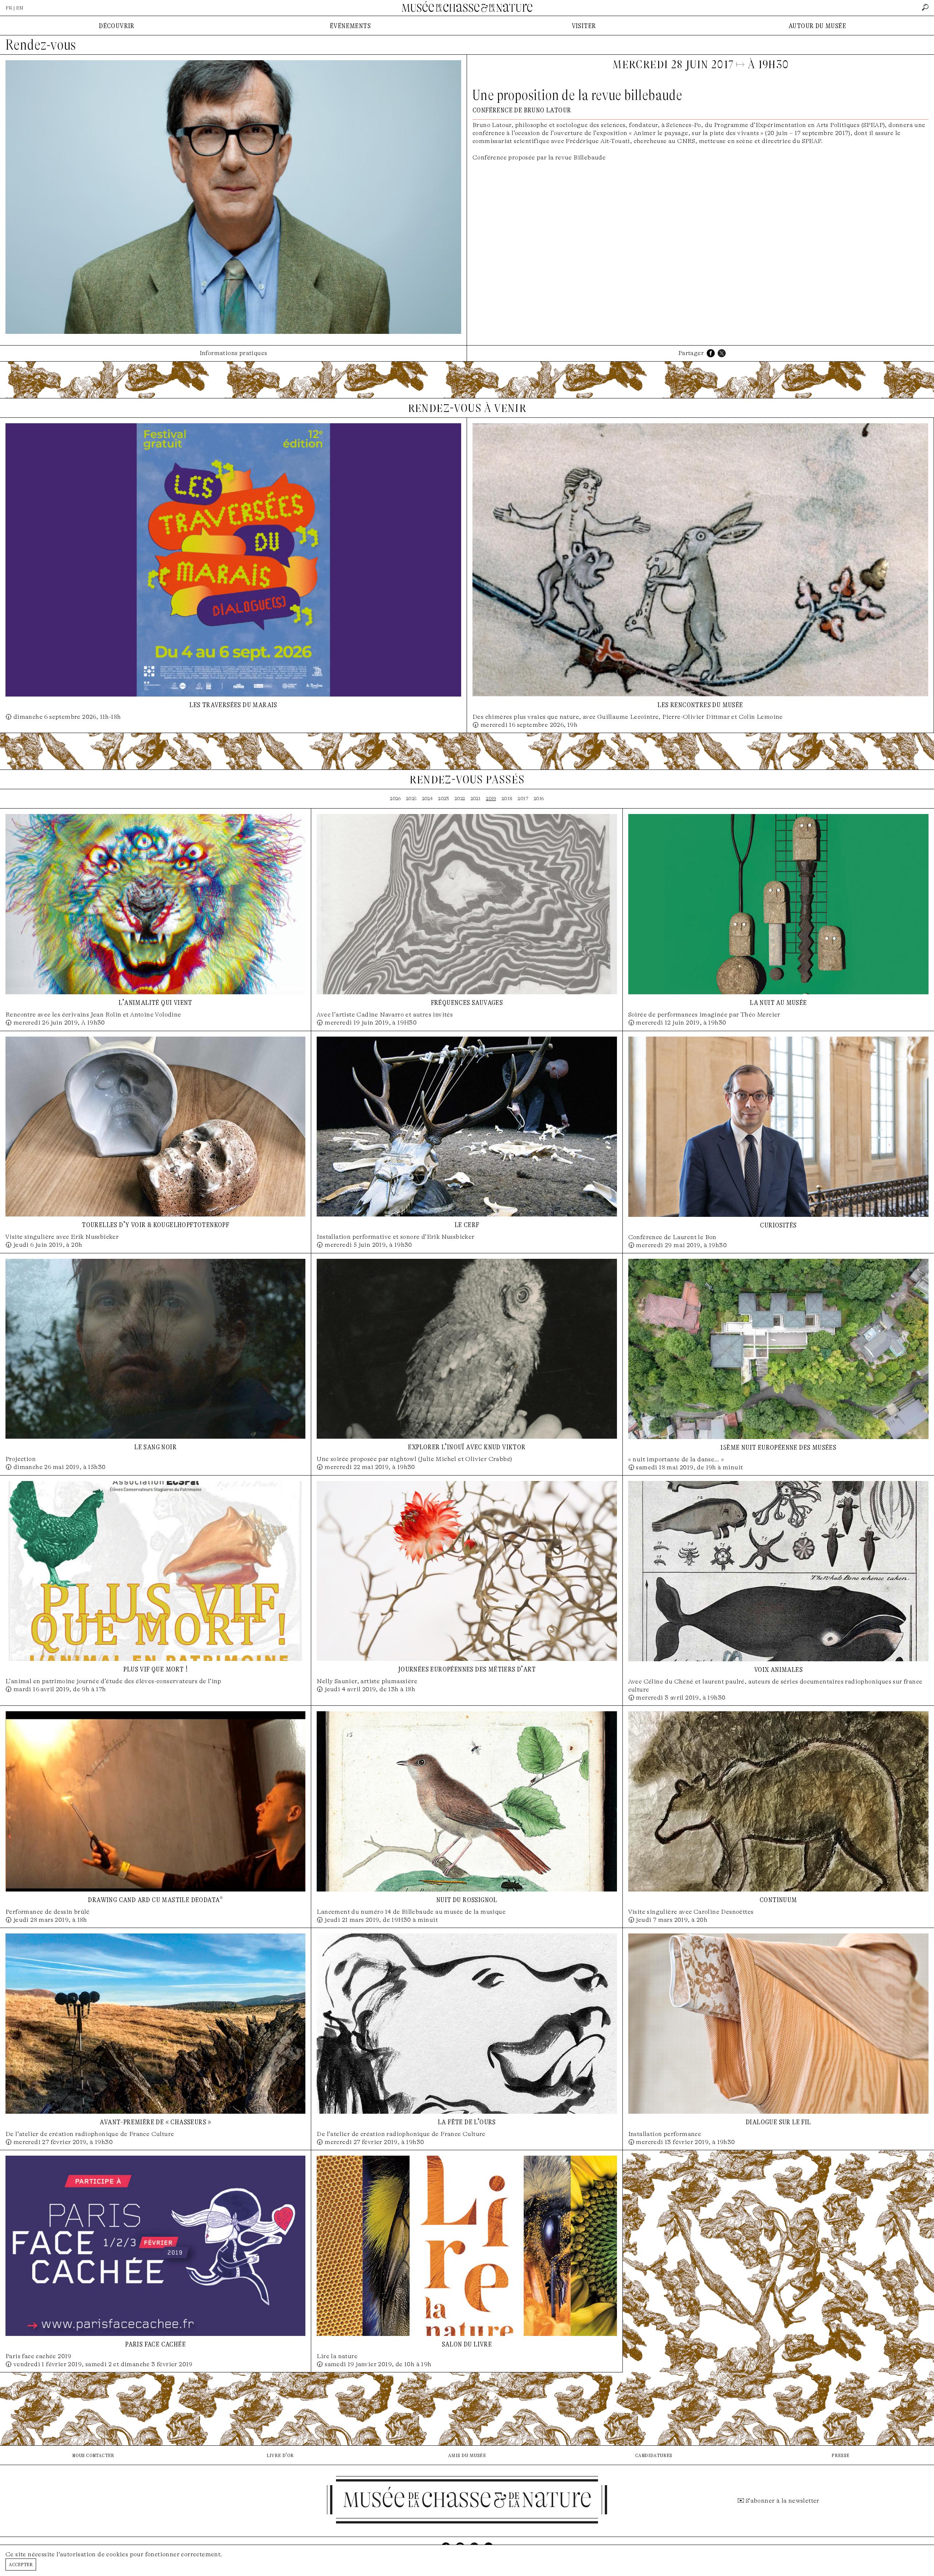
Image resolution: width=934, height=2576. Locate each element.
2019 (491, 799)
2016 (539, 799)
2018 (507, 799)
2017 (523, 799)
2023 (444, 799)
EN (20, 8)
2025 (411, 799)
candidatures (654, 2455)
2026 (395, 799)
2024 (428, 799)
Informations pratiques (233, 353)
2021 (476, 799)
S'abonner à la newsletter (783, 2501)
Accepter (21, 2564)
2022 (460, 799)
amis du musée (467, 2455)
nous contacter (93, 2455)
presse (840, 2455)
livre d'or (280, 2455)
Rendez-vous (41, 45)
